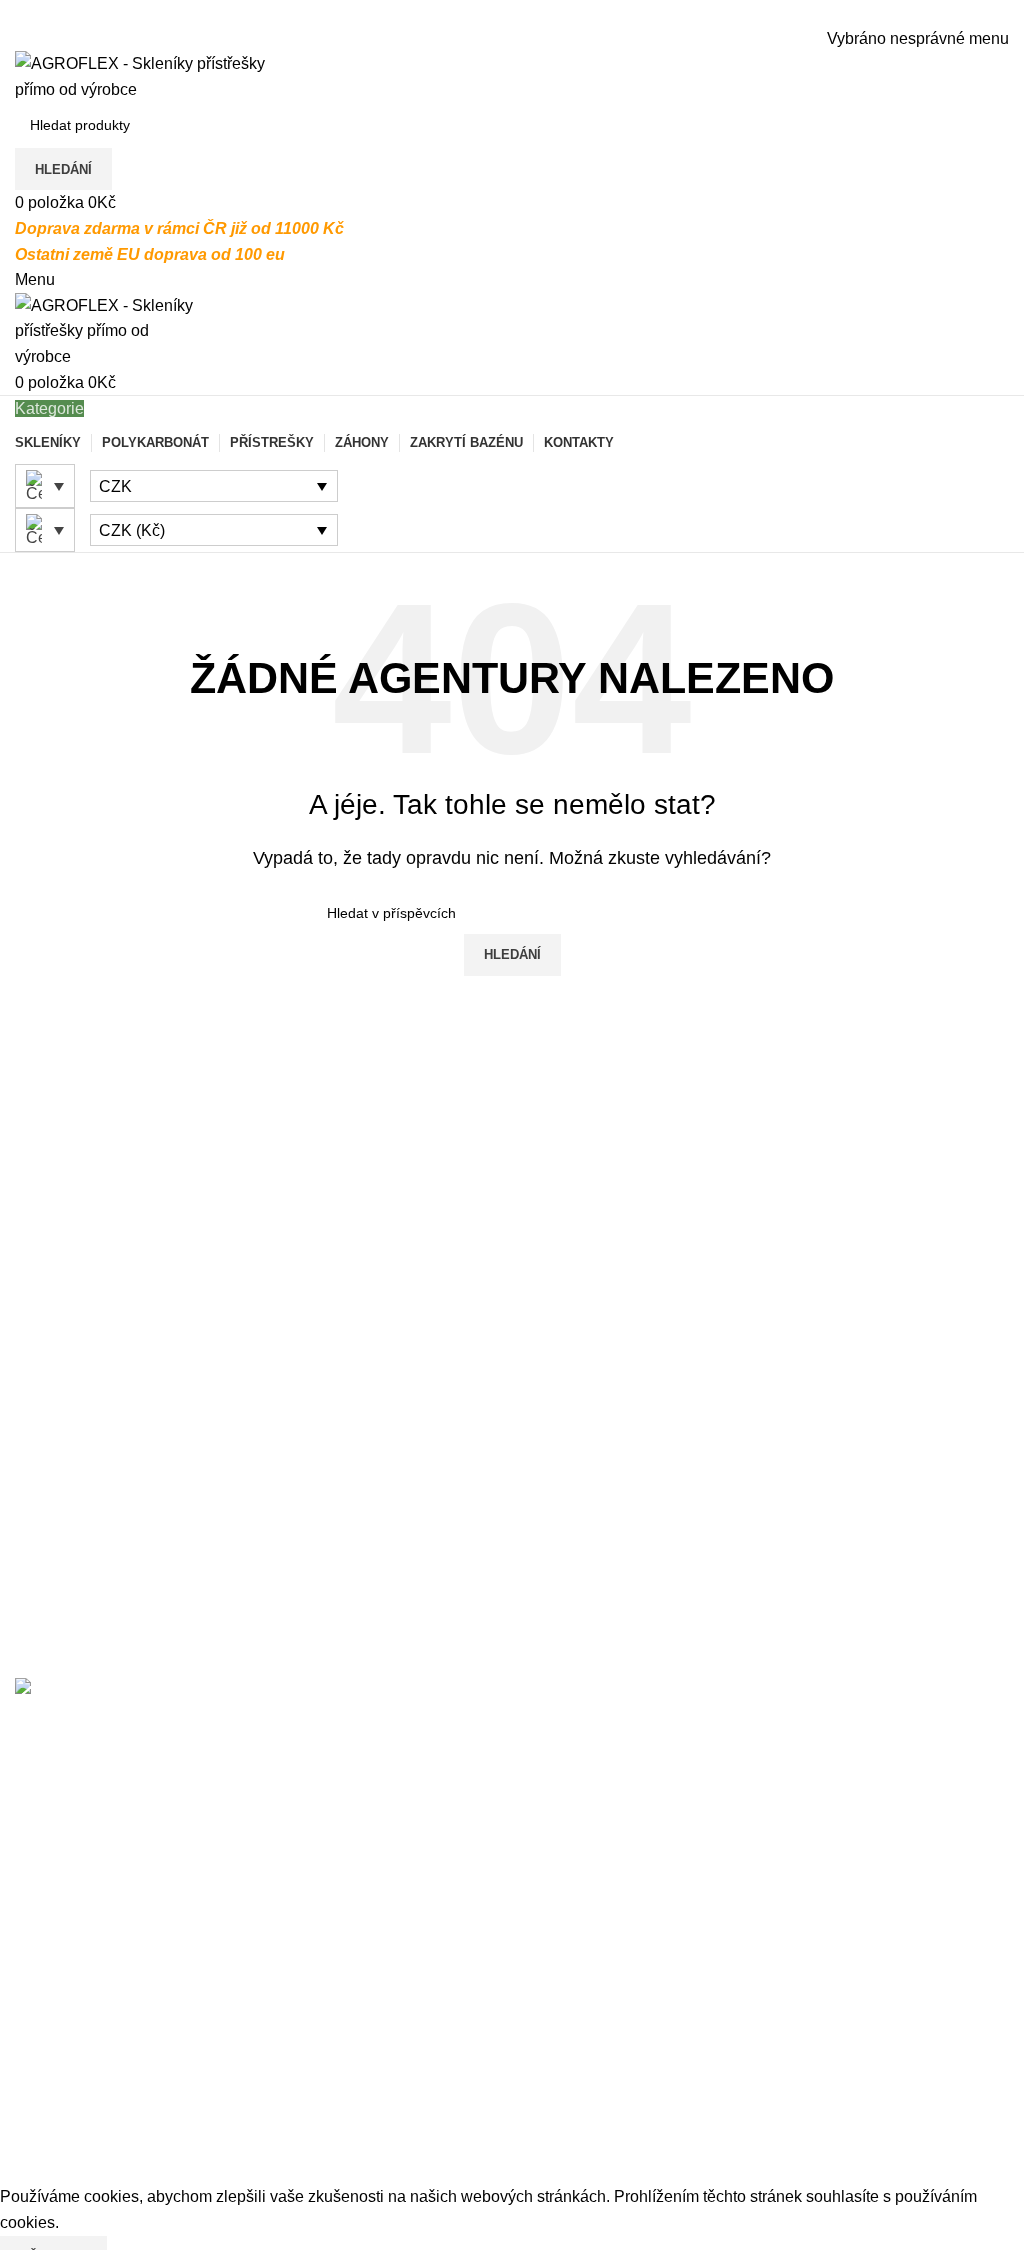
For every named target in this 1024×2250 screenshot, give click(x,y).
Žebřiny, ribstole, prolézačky (455, 2146)
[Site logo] (140, 75)
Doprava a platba (76, 1997)
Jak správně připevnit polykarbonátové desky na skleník (724, 1730)
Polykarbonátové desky (439, 2109)
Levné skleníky (409, 1959)
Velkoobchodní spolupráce (109, 2146)
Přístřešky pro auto (422, 2072)
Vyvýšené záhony (418, 2034)
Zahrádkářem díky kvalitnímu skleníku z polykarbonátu (719, 1865)
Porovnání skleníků (766, 1959)
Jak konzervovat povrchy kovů (804, 2109)
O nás (36, 1959)
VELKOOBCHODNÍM (172, 1789)
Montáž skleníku (72, 2034)
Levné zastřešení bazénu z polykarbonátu (674, 1827)
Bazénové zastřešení (430, 1997)
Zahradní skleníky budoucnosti (806, 2034)
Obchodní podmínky (86, 2109)
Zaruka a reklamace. (87, 2072)
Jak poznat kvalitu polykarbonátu (814, 2072)
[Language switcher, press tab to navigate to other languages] (45, 486)
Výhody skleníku (756, 1997)
